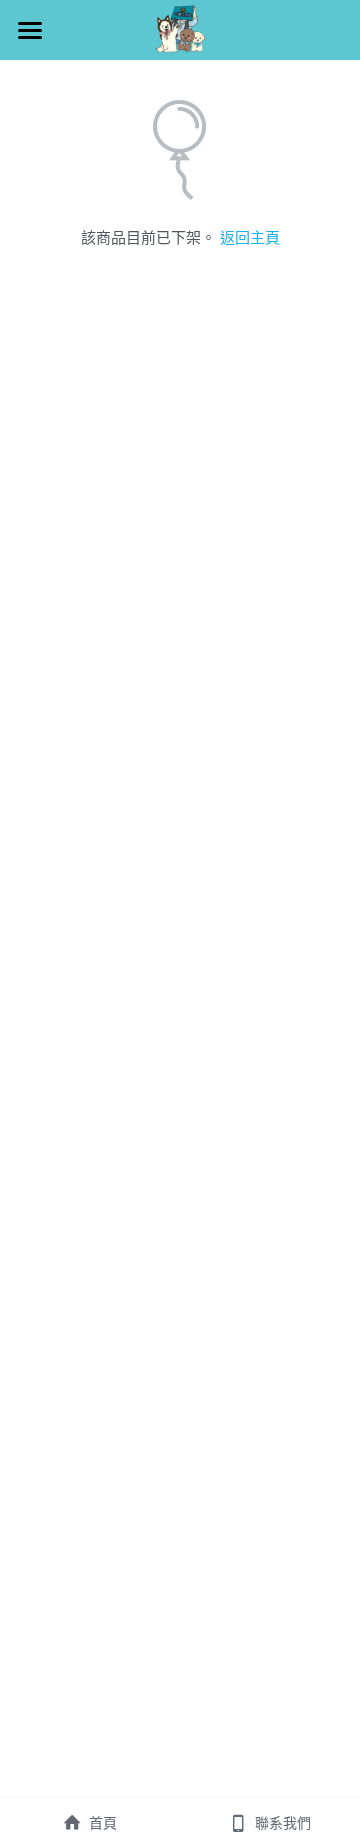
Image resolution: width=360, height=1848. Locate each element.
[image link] (180, 28)
